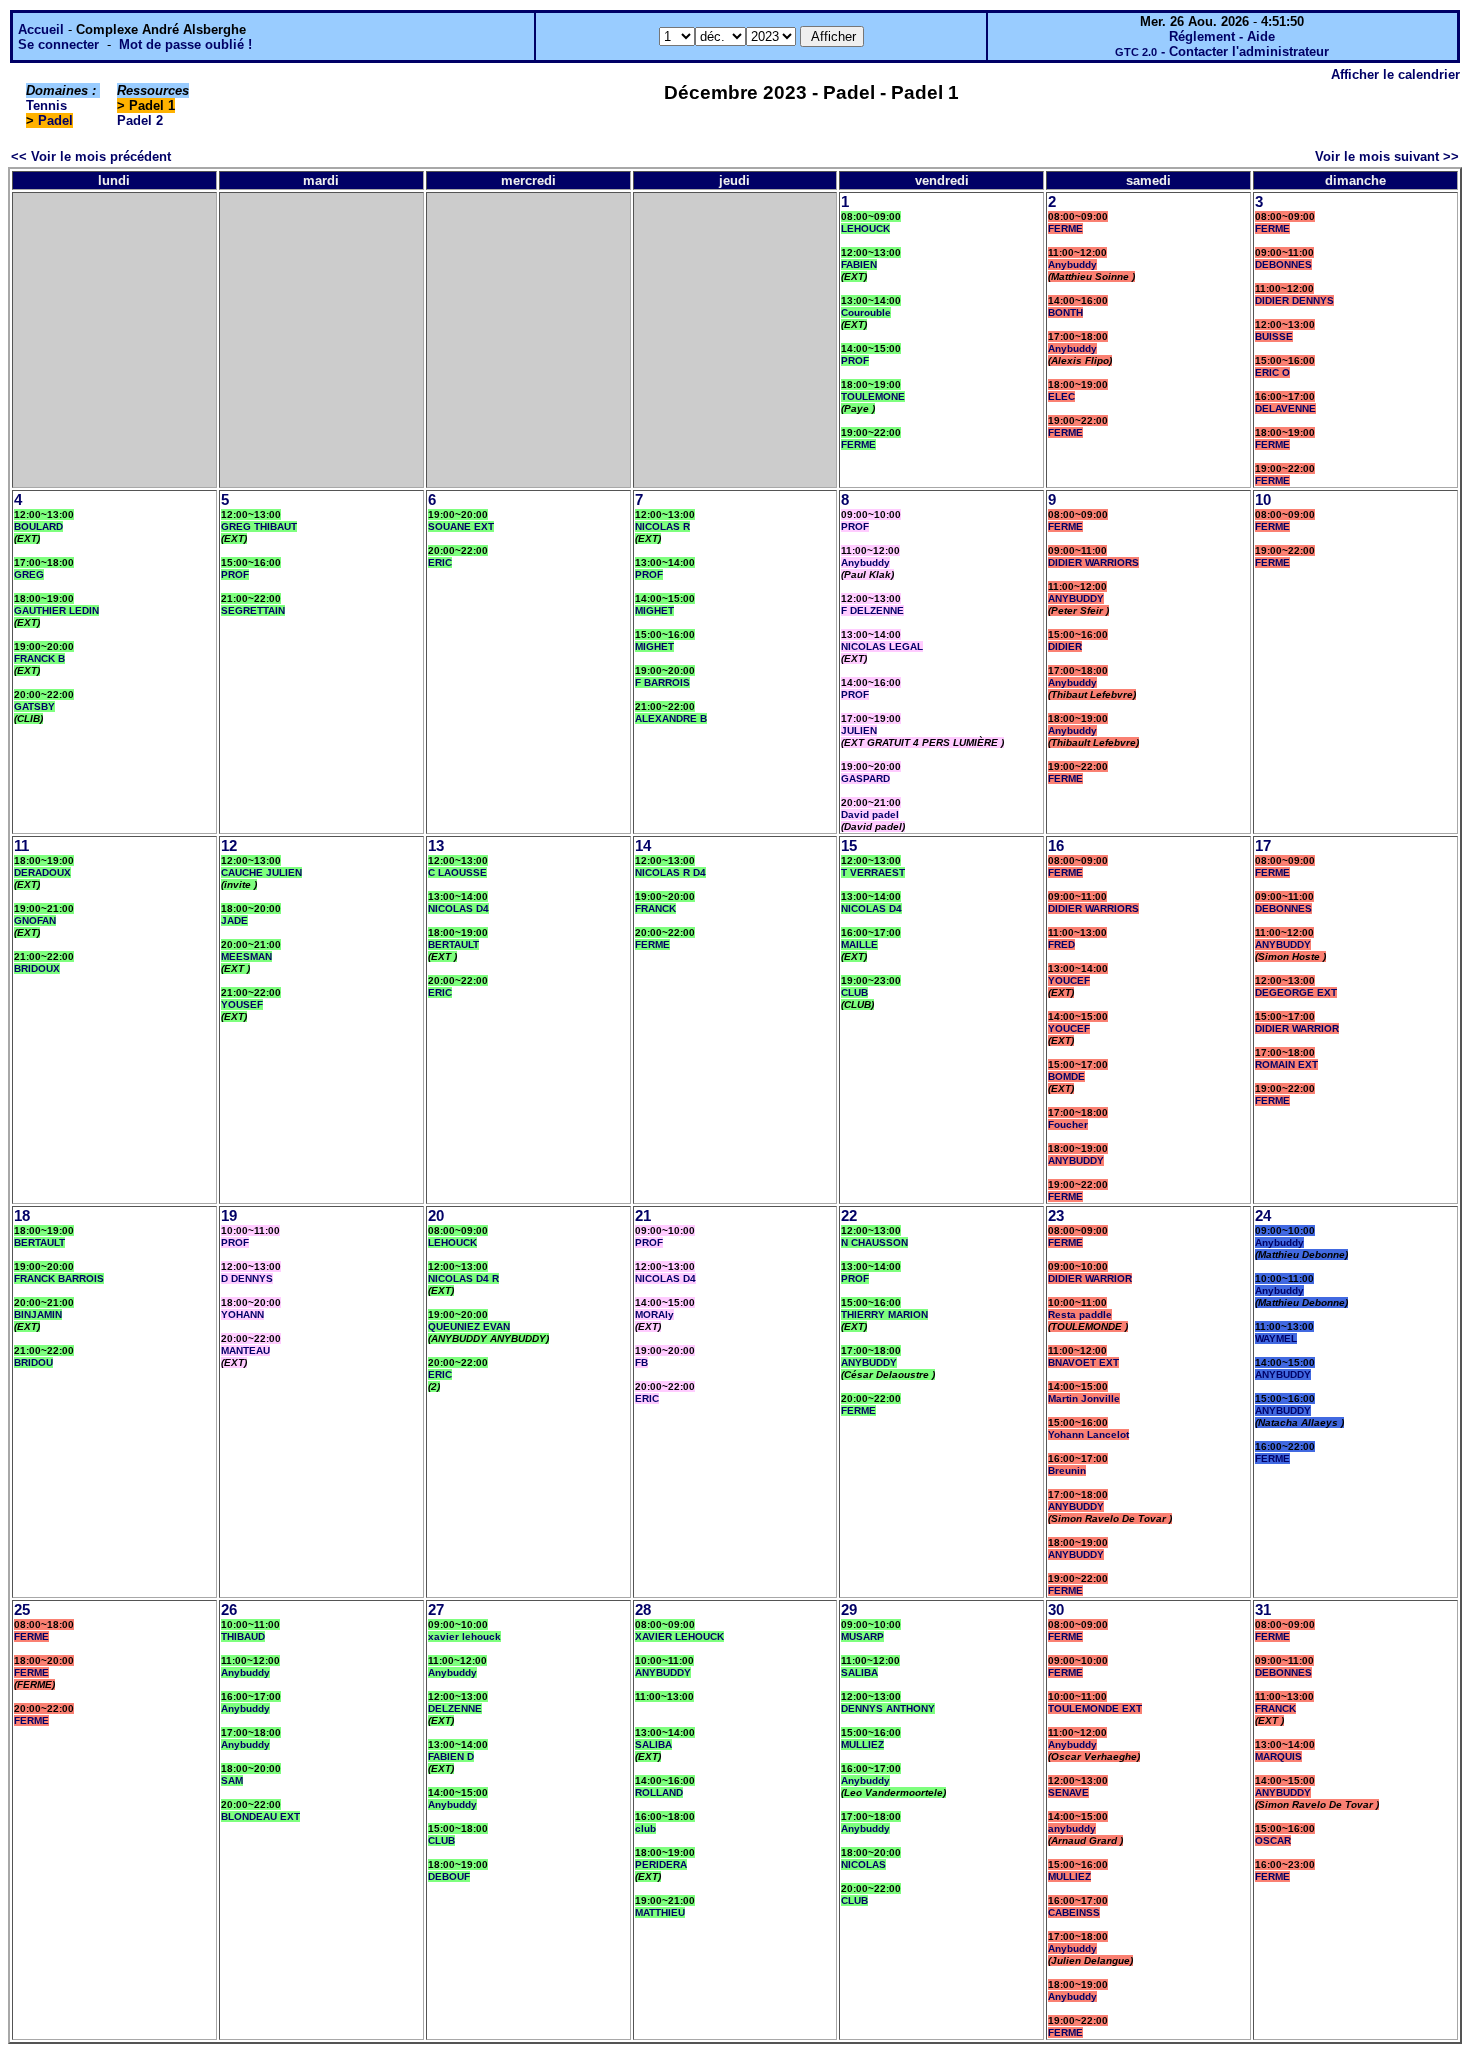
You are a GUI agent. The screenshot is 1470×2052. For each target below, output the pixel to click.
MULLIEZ (862, 1744)
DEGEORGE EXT (1296, 992)
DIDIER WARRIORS (1093, 562)
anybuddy (1072, 1828)
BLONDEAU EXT (260, 1816)
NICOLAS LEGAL (882, 646)
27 (436, 1610)
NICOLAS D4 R (463, 1278)
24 (1263, 1216)
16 (1056, 846)
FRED (1061, 944)
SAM (232, 1780)
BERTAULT (453, 944)
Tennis (46, 105)
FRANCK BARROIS (59, 1278)
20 (436, 1216)
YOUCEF (1069, 980)
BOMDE (1066, 1076)
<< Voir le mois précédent (91, 156)
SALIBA (653, 1744)
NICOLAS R (662, 526)
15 (849, 846)
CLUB (854, 992)
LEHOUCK (865, 228)
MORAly (654, 1314)
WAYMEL (1276, 1338)
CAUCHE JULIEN (261, 872)
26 (229, 1610)
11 (21, 846)
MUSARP (862, 1636)
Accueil (41, 29)
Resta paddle (1080, 1314)
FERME (858, 444)
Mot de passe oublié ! (185, 44)
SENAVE (1068, 1792)
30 (1056, 1610)
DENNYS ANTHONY (888, 1708)
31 (1263, 1610)
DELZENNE (455, 1708)
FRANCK (655, 908)
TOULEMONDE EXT (1095, 1708)
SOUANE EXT (461, 526)
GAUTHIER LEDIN (56, 610)
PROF (855, 360)
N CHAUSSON (874, 1242)
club (645, 1828)
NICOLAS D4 (458, 908)
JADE (234, 920)
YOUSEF (242, 1004)
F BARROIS (662, 682)
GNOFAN (35, 920)
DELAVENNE (1285, 408)
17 (1263, 846)
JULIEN (859, 730)
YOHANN (242, 1314)
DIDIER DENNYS (1294, 300)
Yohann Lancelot (1088, 1434)
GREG (29, 574)
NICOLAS (863, 1864)
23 (1056, 1216)
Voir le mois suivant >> (1387, 156)
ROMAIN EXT (1286, 1064)
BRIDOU (33, 1362)
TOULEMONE (873, 396)
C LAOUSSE (457, 872)
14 (643, 846)
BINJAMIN (38, 1314)
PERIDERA (661, 1864)
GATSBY (34, 706)
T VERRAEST (873, 872)
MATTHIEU (660, 1912)
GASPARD (865, 778)
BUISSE (1274, 336)
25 (22, 1610)
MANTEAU (245, 1350)
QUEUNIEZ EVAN (469, 1326)
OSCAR (1273, 1840)
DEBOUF (449, 1876)
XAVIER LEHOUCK (679, 1636)
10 (1263, 500)
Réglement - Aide (1222, 36)
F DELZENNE (872, 610)
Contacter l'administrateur (1249, 51)
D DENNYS (247, 1278)
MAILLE (859, 944)
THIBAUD (243, 1636)
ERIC (440, 562)
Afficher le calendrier (1395, 74)
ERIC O (1272, 372)
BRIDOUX (37, 968)
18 (22, 1216)
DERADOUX (42, 872)
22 (849, 1216)
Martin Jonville (1084, 1398)
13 (436, 846)
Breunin (1067, 1470)
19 (229, 1216)
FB (641, 1362)
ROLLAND (659, 1792)
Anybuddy (1072, 264)
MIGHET (654, 610)
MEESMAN (246, 956)
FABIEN (859, 264)
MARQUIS (1278, 1756)
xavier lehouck (464, 1636)
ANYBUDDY (1076, 598)
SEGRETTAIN (253, 610)
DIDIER (1065, 646)
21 (643, 1216)
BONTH (1065, 312)
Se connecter (58, 44)
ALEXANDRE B (671, 718)
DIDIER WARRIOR (1297, 1028)
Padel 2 (140, 120)
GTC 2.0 (1136, 52)
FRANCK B (39, 658)
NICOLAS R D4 (670, 872)
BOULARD (38, 526)
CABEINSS (1074, 1912)
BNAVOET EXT (1083, 1362)
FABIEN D (451, 1756)
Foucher (1068, 1124)
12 (229, 846)
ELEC (1061, 396)
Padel (55, 120)
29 (849, 1610)
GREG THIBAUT (259, 526)
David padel (870, 814)
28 (643, 1610)
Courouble (866, 312)
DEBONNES (1283, 264)
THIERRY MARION (884, 1314)
